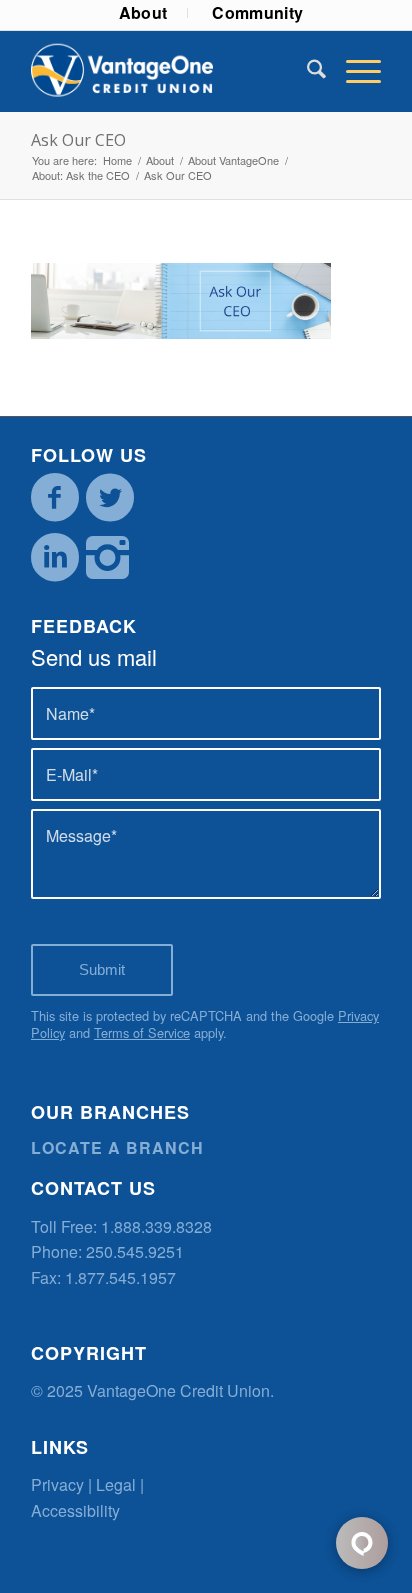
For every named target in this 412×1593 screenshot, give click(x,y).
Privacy (57, 1484)
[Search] (306, 71)
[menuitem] (144, 13)
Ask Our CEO (78, 140)
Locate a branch (117, 1147)
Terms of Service (142, 1032)
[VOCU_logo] (171, 71)
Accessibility (75, 1510)
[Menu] (353, 71)
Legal (116, 1484)
